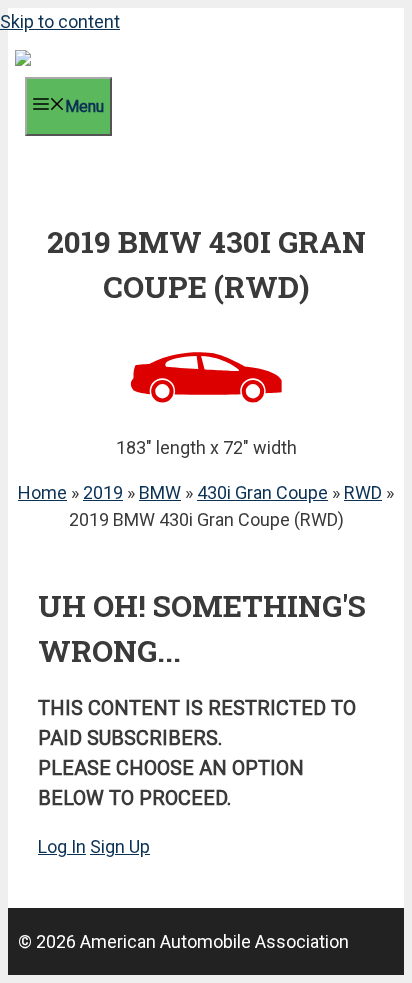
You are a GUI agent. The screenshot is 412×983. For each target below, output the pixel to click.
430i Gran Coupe (262, 492)
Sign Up (120, 846)
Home (42, 492)
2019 (103, 492)
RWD (363, 492)
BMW (160, 492)
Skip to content (60, 21)
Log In (62, 846)
